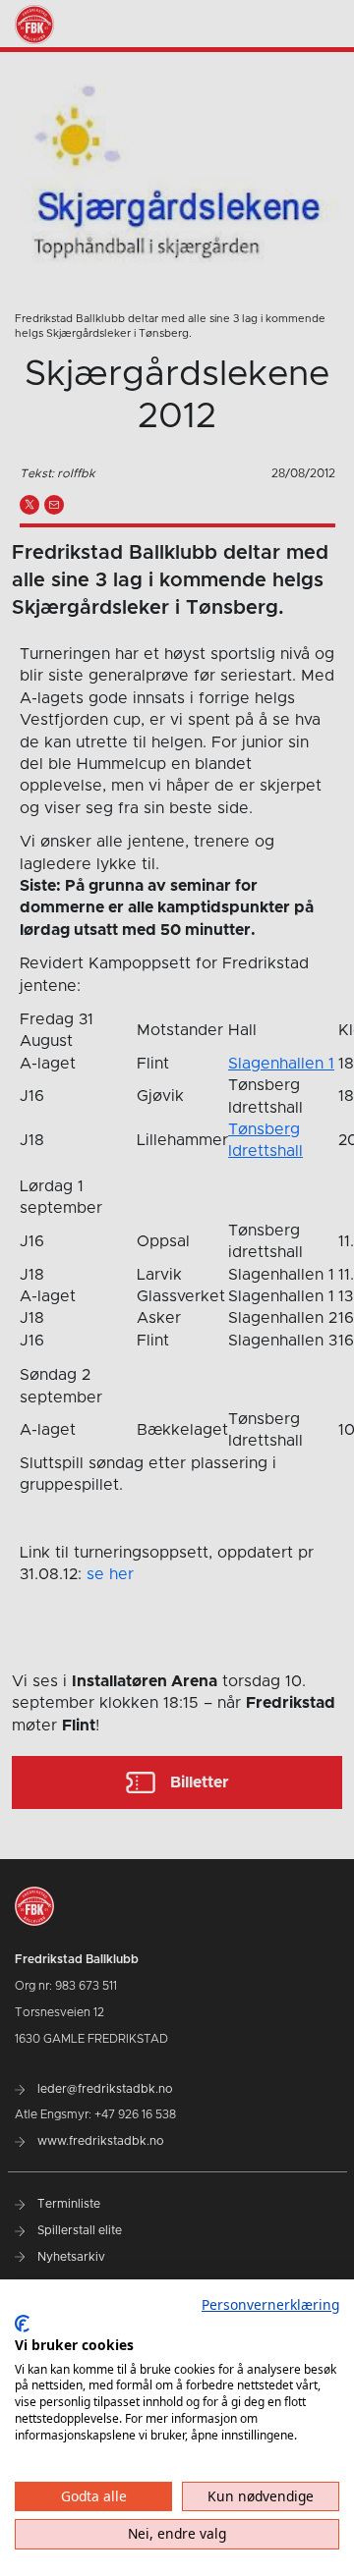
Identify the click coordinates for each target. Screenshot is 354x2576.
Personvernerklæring (270, 2304)
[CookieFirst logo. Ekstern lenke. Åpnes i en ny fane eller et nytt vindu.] (22, 2324)
